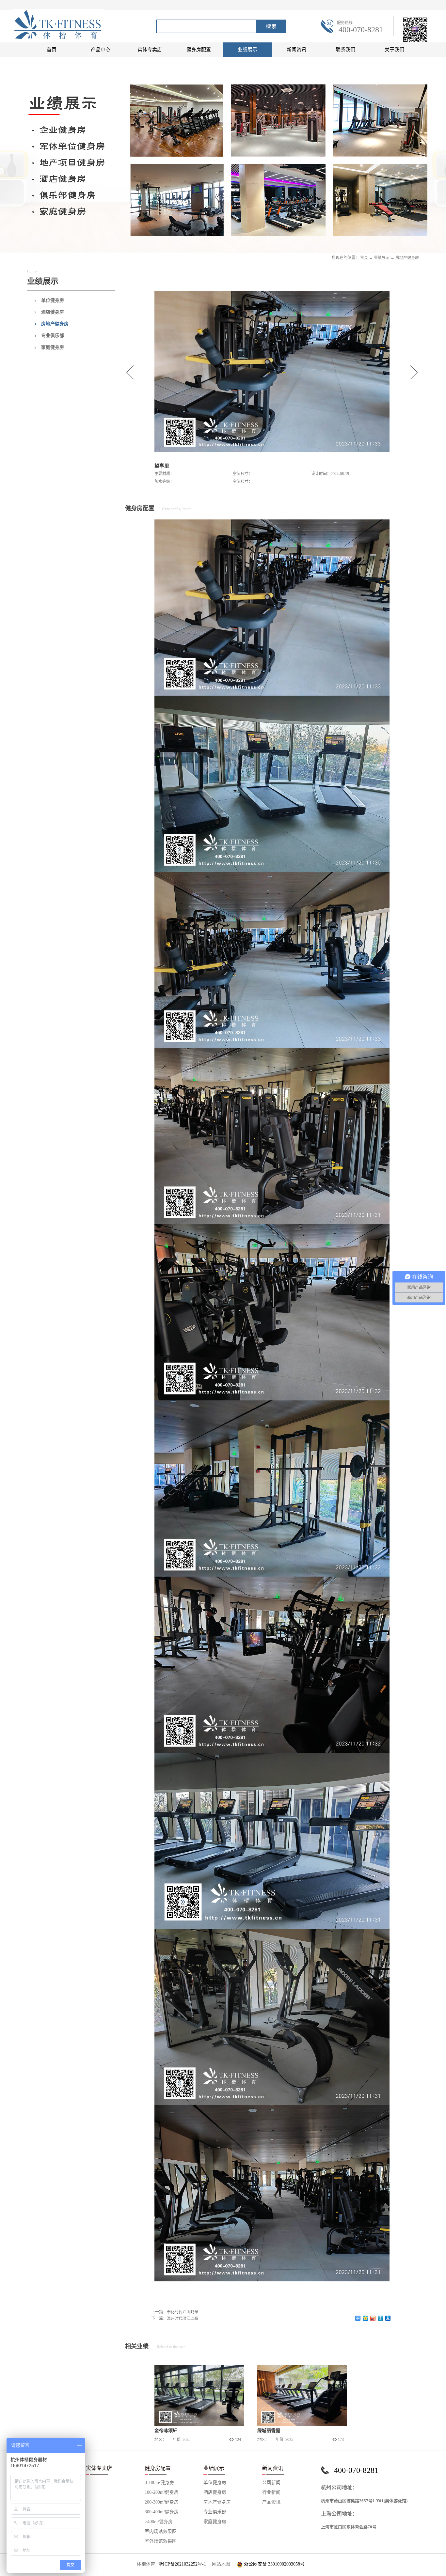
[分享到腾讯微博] (381, 2318)
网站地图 (220, 2564)
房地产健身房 (407, 258)
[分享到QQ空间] (366, 2318)
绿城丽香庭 (269, 2431)
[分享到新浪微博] (373, 2318)
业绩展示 (382, 258)
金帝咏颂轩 (166, 2431)
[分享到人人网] (388, 2318)
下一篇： (175, 2319)
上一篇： (175, 2312)
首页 (52, 50)
